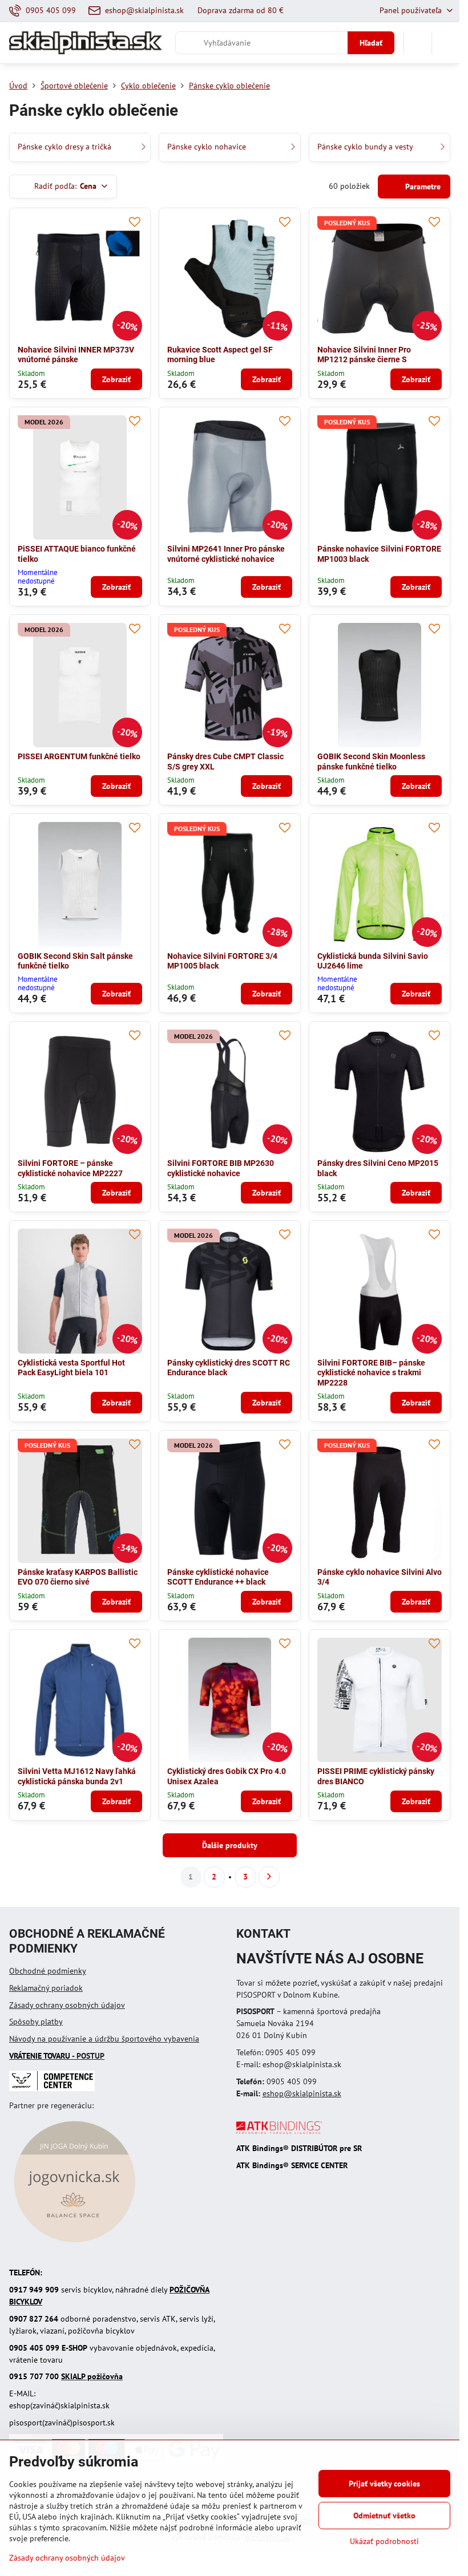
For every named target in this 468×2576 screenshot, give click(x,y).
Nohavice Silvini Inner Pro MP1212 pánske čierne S (364, 355)
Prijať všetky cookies (384, 2484)
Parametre (422, 187)
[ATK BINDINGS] (279, 2131)
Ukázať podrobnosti (384, 2541)
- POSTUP (57, 2056)
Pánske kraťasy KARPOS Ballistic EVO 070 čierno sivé (78, 1577)
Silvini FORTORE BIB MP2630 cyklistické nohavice (221, 1168)
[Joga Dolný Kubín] (74, 2244)
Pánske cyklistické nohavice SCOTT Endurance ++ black (218, 1577)
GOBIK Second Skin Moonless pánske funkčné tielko (371, 762)
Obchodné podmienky (48, 1971)
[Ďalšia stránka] (269, 1877)
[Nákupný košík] (418, 43)
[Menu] (446, 43)
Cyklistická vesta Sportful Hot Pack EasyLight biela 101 (71, 1368)
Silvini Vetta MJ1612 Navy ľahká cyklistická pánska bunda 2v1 (77, 1776)
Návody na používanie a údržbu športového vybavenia (104, 2039)
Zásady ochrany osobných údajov (67, 2005)
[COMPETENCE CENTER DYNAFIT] (52, 2088)
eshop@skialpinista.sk (302, 2093)
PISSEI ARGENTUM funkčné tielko (79, 756)
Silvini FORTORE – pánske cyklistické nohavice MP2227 (70, 1168)
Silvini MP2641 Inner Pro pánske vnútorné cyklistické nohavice (226, 554)
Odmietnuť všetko (384, 2516)
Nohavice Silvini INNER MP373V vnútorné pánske (76, 355)
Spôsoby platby (36, 2022)
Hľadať (371, 43)
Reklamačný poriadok (46, 1988)
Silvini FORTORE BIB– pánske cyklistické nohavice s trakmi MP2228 (371, 1373)
